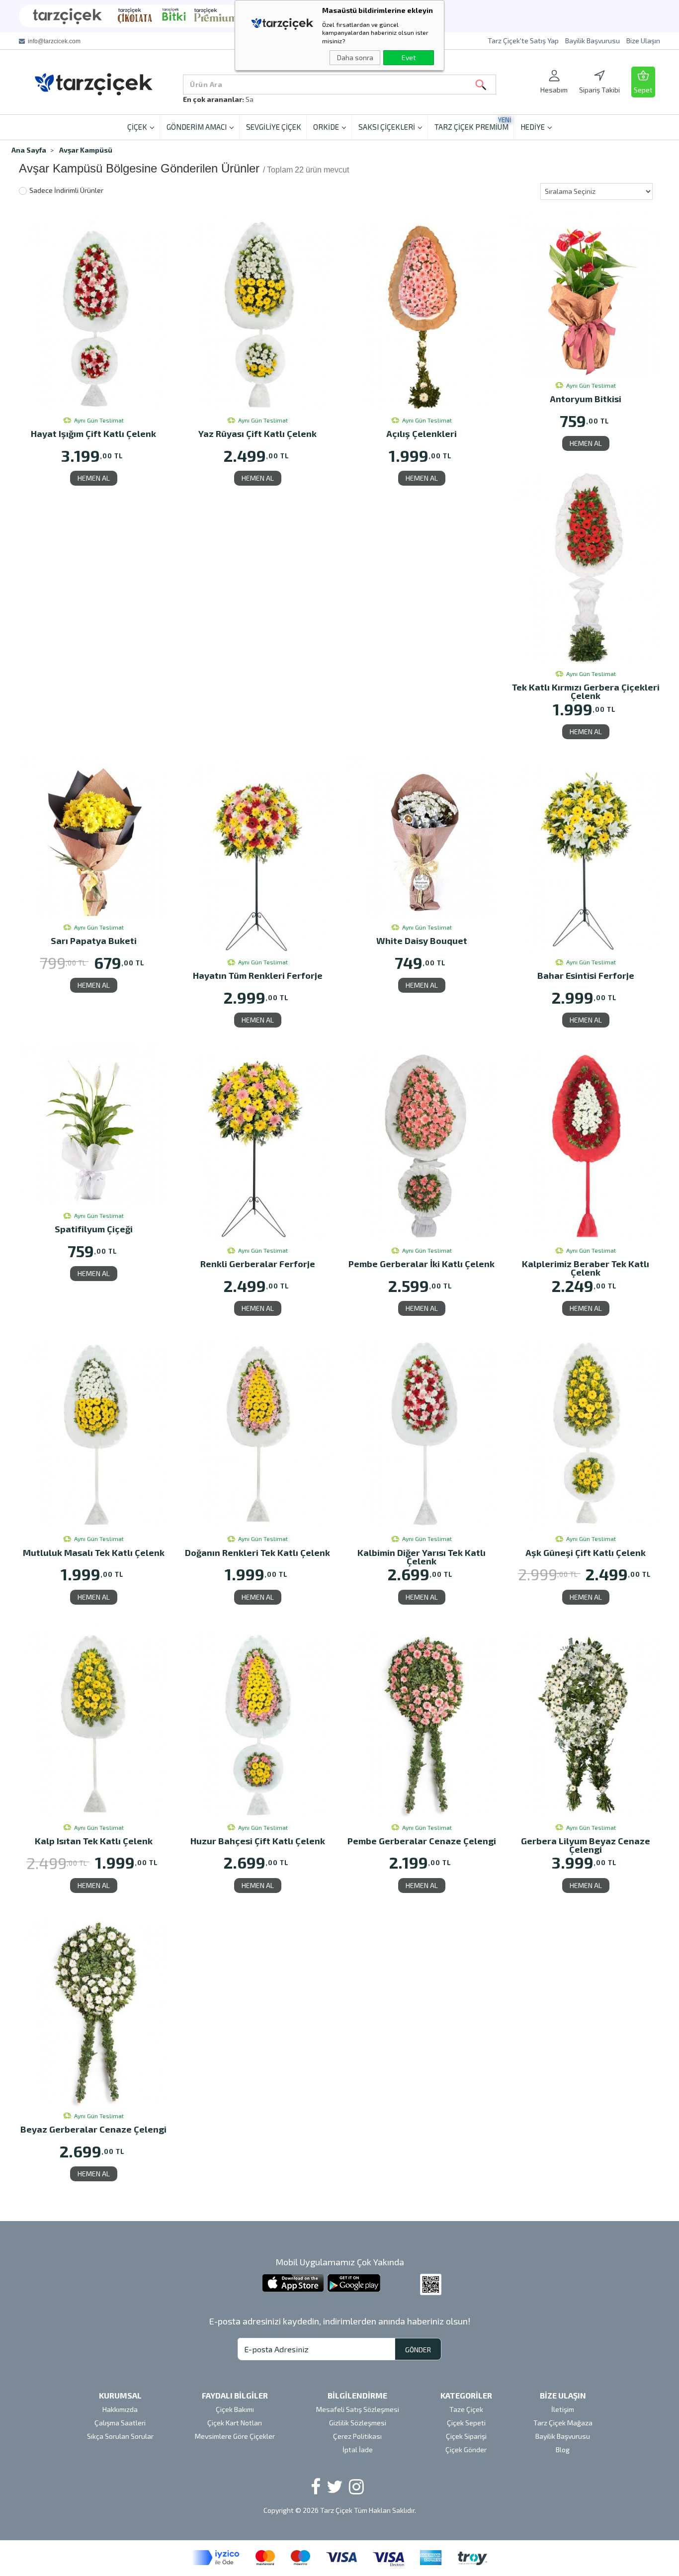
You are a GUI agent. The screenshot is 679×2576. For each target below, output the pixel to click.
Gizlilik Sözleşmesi (358, 2423)
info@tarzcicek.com (54, 41)
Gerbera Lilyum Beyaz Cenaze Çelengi (586, 1845)
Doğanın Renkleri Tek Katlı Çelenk (257, 1553)
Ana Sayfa (29, 150)
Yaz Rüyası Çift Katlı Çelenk (257, 434)
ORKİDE (326, 127)
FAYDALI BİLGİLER (235, 2395)
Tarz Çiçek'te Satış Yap (523, 41)
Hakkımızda (120, 2409)
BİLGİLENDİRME (357, 2395)
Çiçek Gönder (466, 2449)
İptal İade (358, 2449)
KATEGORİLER (466, 2395)
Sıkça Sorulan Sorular (120, 2436)
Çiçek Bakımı (235, 2409)
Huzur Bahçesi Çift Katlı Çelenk (258, 1842)
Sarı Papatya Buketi (94, 941)
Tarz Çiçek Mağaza (563, 2423)
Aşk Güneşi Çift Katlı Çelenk (586, 1553)
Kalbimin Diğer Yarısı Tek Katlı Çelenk (422, 1557)
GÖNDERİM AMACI (197, 127)
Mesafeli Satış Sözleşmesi (358, 2409)
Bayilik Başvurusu (593, 41)
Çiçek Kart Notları (235, 2423)
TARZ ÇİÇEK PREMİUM (473, 124)
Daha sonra (355, 57)
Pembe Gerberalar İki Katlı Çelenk (422, 1264)
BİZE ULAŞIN (563, 2395)
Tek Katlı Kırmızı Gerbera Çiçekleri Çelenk (586, 691)
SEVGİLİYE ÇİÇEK (274, 127)
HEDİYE (533, 127)
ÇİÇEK (137, 127)
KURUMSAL (120, 2395)
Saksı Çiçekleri (268, 99)
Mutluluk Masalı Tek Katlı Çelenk (94, 1553)
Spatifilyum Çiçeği (94, 1230)
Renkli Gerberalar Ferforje (258, 1264)
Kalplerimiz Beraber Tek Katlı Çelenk (586, 1268)
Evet (409, 57)
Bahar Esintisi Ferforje (586, 976)
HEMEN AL (94, 478)
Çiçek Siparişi (466, 2436)
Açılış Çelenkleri (422, 434)
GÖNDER (418, 2350)
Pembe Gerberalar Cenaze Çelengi (422, 1842)
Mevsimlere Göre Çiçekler (235, 2436)
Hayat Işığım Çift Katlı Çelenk (93, 434)
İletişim (563, 2409)
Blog (563, 2449)
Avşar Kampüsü (86, 150)
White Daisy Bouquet (422, 941)
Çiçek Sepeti (466, 2423)
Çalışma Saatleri (120, 2423)
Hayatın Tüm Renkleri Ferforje (258, 976)
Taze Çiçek (466, 2409)
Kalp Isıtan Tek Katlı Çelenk (94, 1842)
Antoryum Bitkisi (586, 399)
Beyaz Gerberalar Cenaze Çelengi (93, 2130)
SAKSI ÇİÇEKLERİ (387, 127)
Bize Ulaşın (643, 41)
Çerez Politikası (357, 2436)
